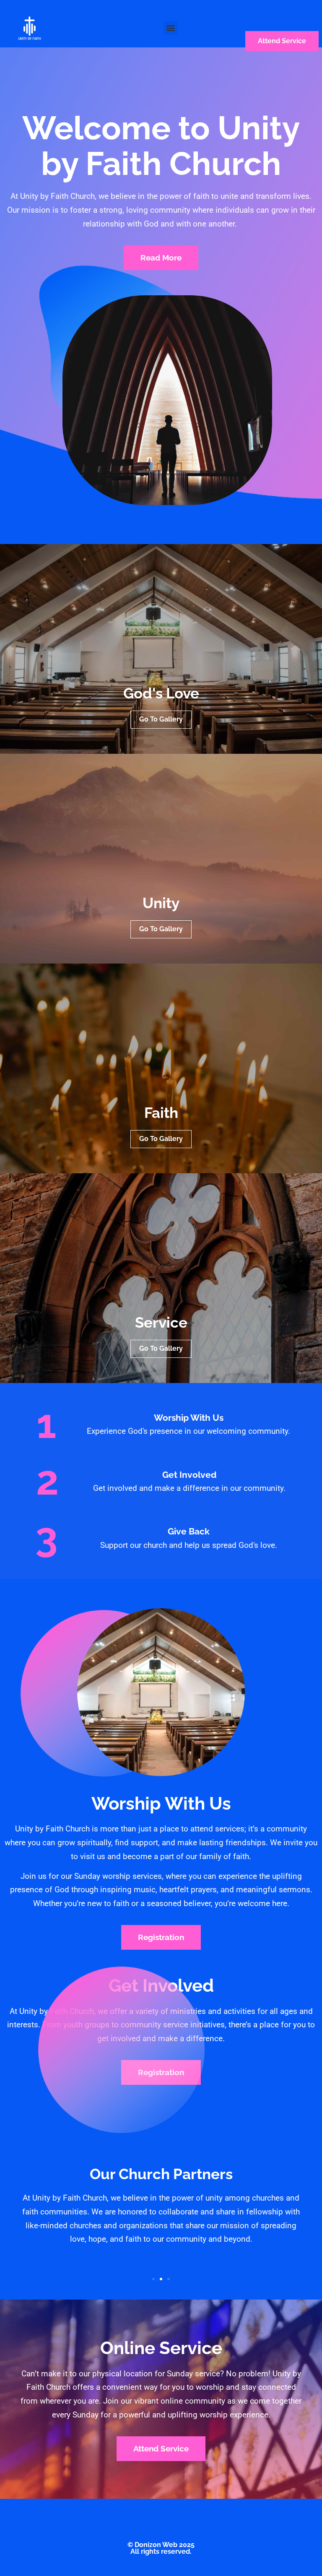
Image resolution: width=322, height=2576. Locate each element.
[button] (171, 28)
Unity (161, 903)
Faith (161, 1113)
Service (161, 1323)
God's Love (161, 693)
